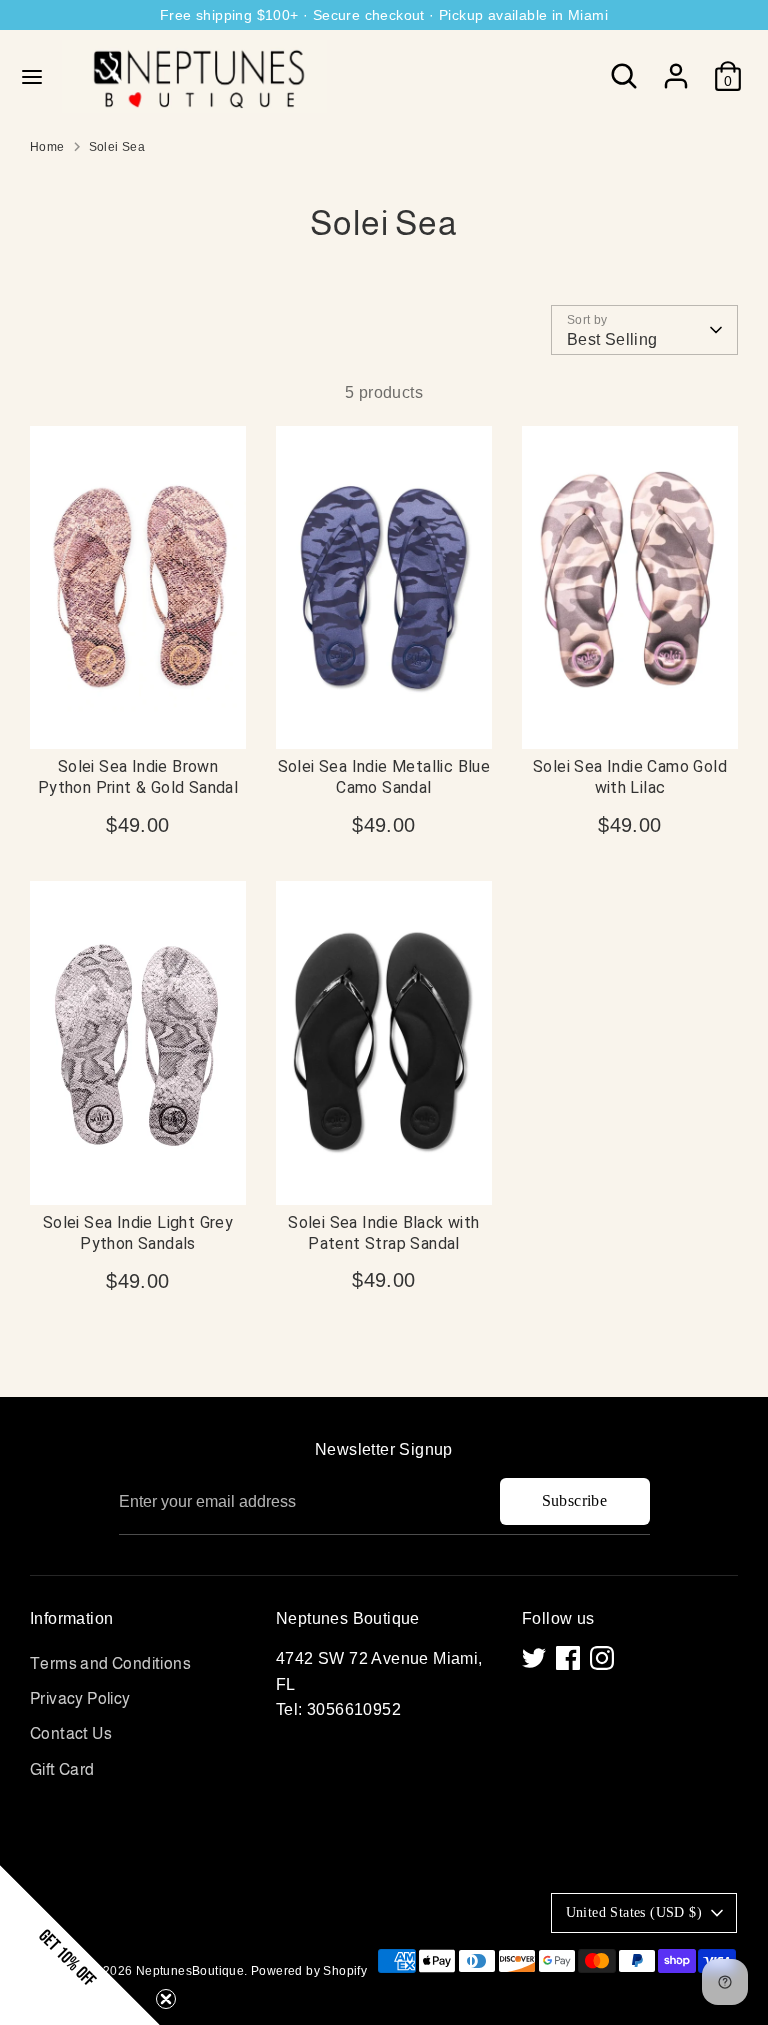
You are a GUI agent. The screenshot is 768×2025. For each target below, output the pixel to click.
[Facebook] (568, 1658)
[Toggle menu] (32, 76)
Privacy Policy (80, 1698)
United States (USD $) (634, 1912)
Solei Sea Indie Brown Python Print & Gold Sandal (138, 777)
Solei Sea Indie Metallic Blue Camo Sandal (384, 777)
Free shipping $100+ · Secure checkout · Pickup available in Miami (384, 15)
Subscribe (575, 1500)
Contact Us (71, 1733)
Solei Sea (117, 147)
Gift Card (62, 1769)
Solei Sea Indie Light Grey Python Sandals (138, 1233)
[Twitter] (534, 1658)
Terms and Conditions (110, 1663)
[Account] (676, 68)
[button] (80, 1945)
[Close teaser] (166, 1999)
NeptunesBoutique (190, 1971)
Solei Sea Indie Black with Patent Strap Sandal (383, 1233)
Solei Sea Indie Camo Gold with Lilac (630, 777)
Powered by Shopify (309, 1971)
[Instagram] (602, 1658)
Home (47, 147)
